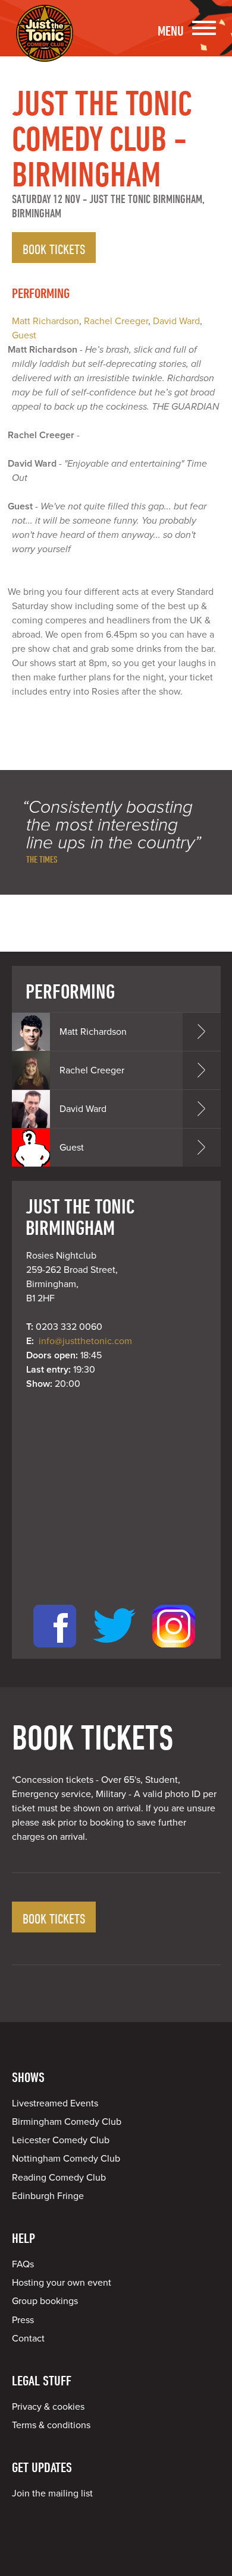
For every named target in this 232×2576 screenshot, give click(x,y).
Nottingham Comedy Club (66, 2159)
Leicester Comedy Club (61, 2140)
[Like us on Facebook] (55, 1652)
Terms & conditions (51, 2425)
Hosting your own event (62, 2283)
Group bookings (45, 2301)
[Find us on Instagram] (174, 1652)
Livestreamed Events (55, 2103)
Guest (24, 335)
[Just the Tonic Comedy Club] (45, 45)
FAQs (23, 2264)
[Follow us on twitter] (114, 1652)
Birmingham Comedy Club (67, 2122)
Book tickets (54, 249)
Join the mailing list (52, 2493)
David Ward (176, 321)
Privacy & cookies (48, 2407)
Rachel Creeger (116, 321)
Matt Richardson (46, 321)
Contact (28, 2339)
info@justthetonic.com (85, 1341)
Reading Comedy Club (59, 2178)
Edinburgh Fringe (48, 2196)
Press (23, 2320)
